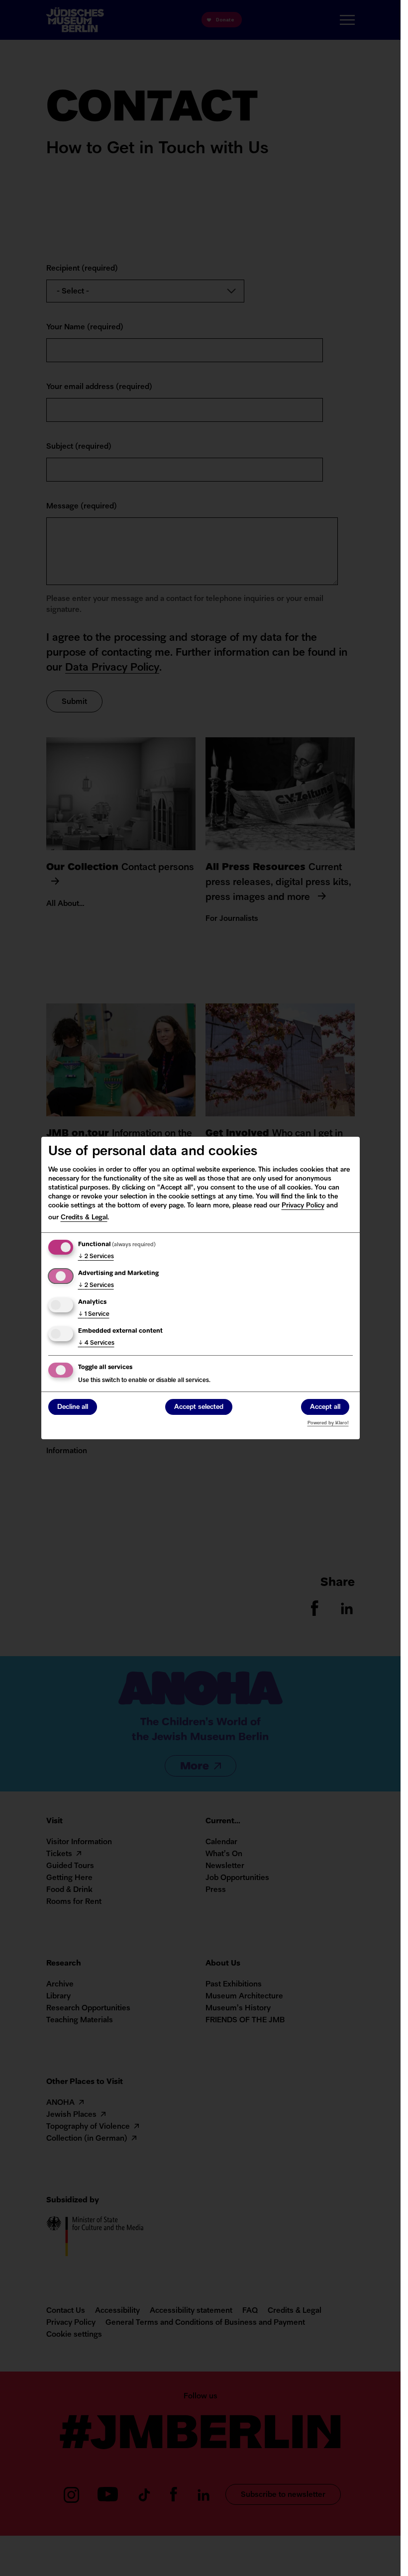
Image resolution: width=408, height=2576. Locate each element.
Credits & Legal (84, 1218)
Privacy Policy (303, 1206)
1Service (94, 1314)
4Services (96, 1343)
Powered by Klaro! (328, 1423)
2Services (96, 1257)
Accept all (325, 1407)
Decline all (73, 1407)
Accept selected (199, 1407)
